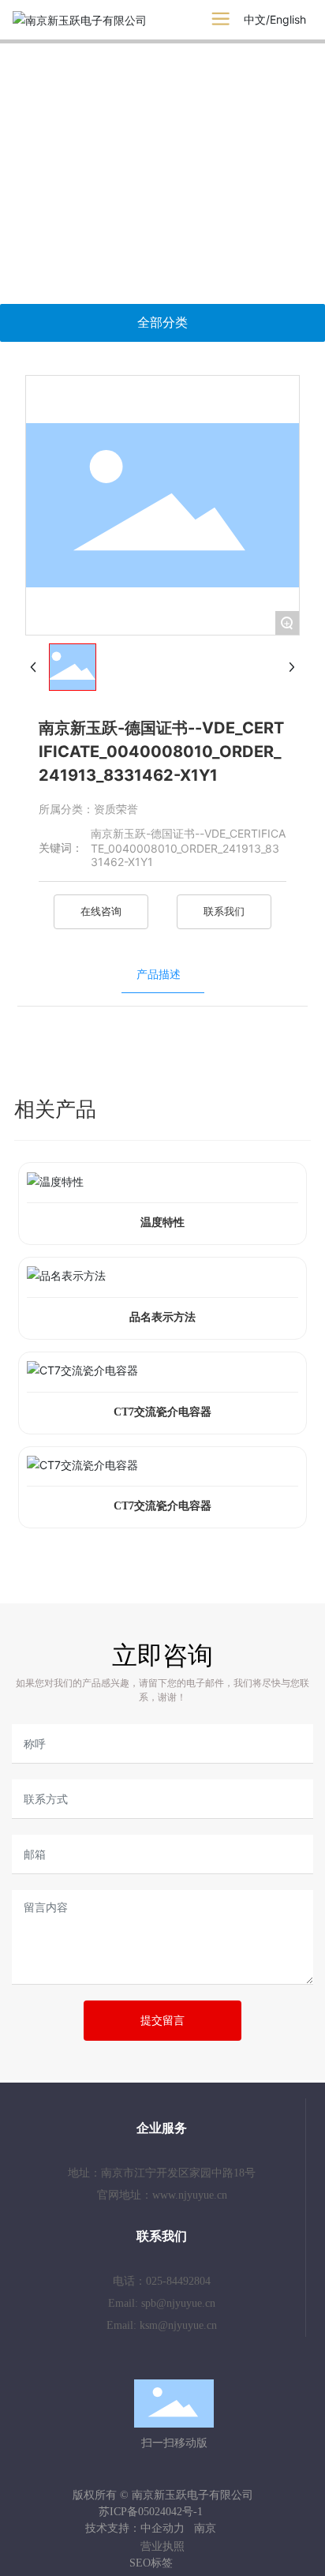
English (288, 19)
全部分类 (162, 322)
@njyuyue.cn (186, 2303)
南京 (205, 2528)
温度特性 (162, 1222)
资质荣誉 (116, 809)
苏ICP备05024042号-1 (151, 2512)
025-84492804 (178, 2281)
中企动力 (162, 2528)
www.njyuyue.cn (190, 2195)
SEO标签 (151, 2563)
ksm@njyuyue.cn (178, 2325)
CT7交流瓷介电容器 (162, 1412)
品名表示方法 (162, 1317)
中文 (255, 19)
